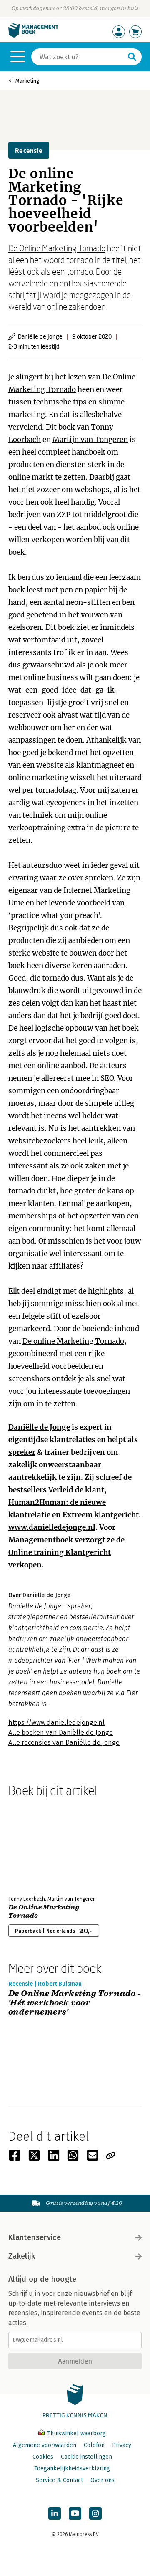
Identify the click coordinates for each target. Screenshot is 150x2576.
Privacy (122, 2445)
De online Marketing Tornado (73, 1341)
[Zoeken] (132, 57)
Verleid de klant (76, 1490)
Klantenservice (35, 2237)
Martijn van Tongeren (90, 440)
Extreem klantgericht (101, 1515)
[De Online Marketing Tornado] (37, 1845)
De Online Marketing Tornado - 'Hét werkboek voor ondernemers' (75, 2003)
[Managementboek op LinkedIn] (55, 2513)
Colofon (94, 2445)
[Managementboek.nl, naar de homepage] (33, 36)
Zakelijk (22, 2256)
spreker (22, 1452)
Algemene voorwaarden (45, 2445)
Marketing (27, 81)
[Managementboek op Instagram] (95, 2513)
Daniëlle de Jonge (40, 336)
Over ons (102, 2480)
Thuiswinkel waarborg (76, 2433)
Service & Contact (59, 2480)
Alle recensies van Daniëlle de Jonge (64, 1743)
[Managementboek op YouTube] (75, 2513)
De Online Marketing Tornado (57, 248)
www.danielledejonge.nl (52, 1527)
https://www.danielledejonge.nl (56, 1723)
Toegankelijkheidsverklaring (72, 2469)
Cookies (43, 2457)
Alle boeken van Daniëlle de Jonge (61, 1733)
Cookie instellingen (86, 2457)
